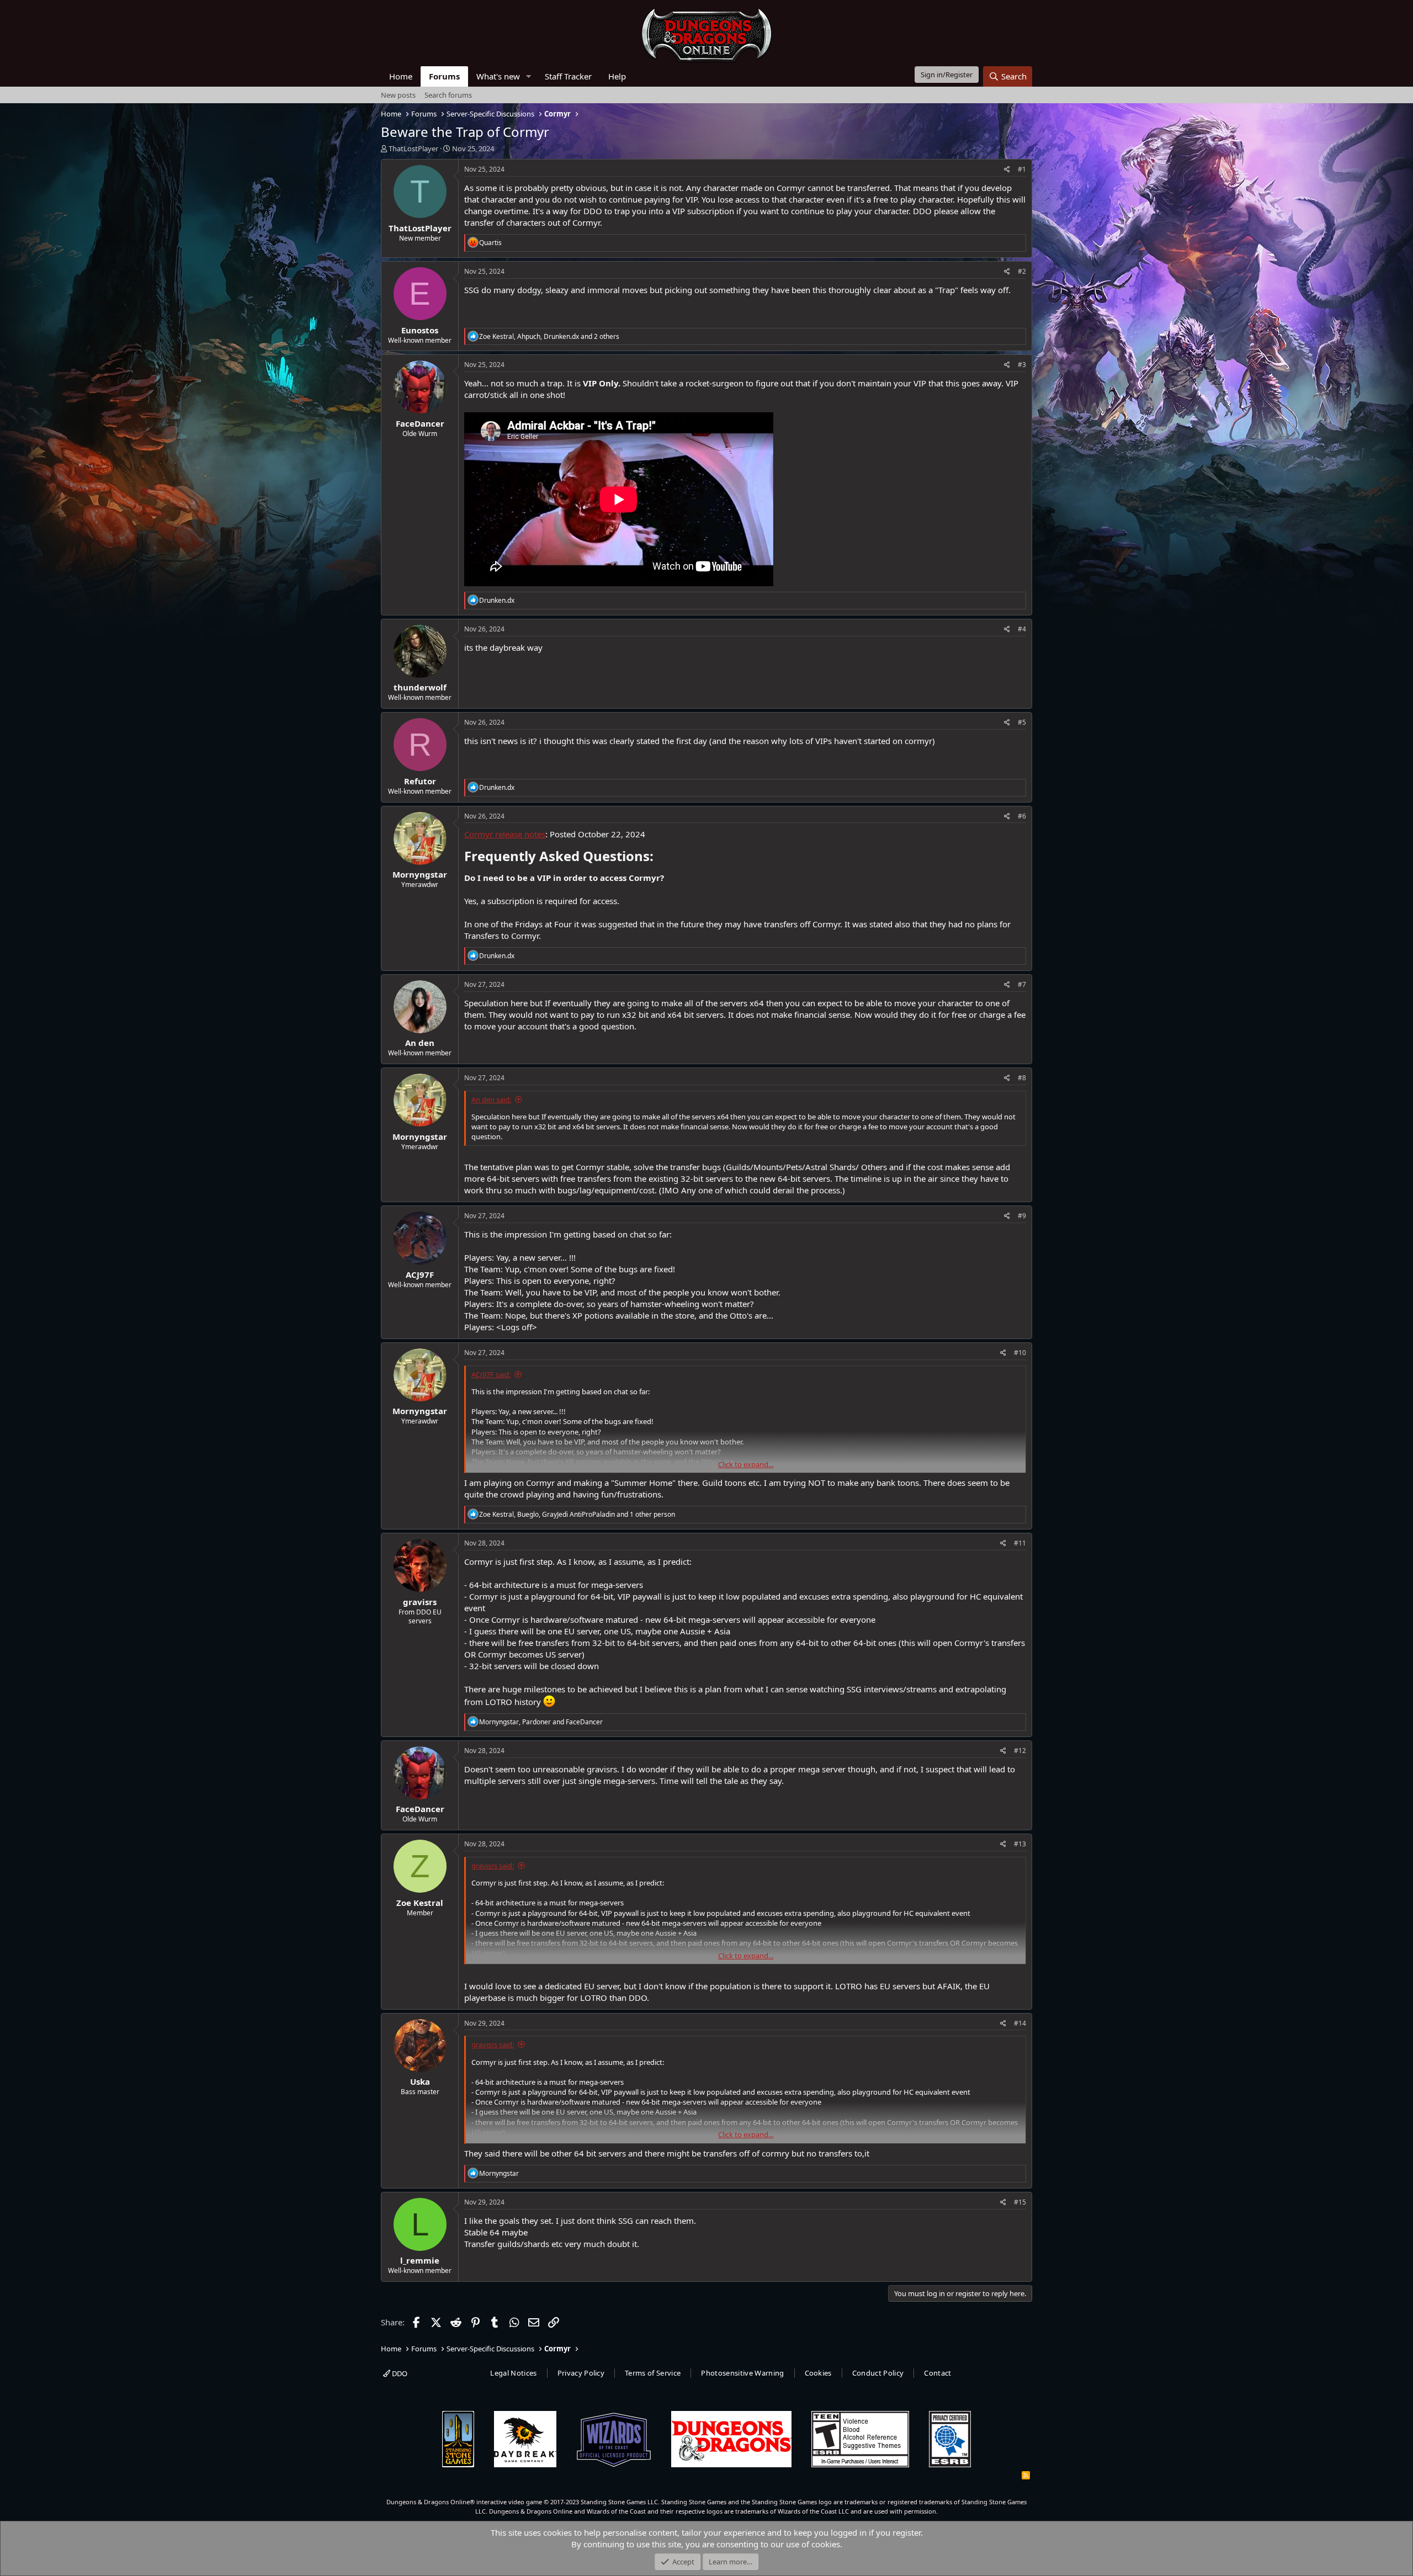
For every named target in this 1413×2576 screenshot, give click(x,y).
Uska (420, 2081)
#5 (1022, 722)
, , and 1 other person (577, 1514)
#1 (1022, 169)
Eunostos (420, 330)
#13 (1020, 1844)
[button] (529, 76)
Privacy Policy (581, 2373)
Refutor (420, 781)
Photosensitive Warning (742, 2373)
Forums (444, 76)
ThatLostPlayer (413, 148)
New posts (398, 95)
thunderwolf (420, 687)
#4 (1022, 629)
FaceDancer (420, 423)
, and (541, 1722)
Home (401, 76)
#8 (1022, 1078)
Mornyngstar (420, 874)
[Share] (1007, 170)
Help (617, 76)
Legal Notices (513, 2373)
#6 (1022, 816)
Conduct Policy (878, 2373)
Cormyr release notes (505, 834)
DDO (399, 2373)
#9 (1022, 1216)
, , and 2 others (549, 336)
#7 (1022, 984)
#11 (1020, 1543)
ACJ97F (420, 1274)
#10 (1020, 1353)
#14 (1020, 2023)
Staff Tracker (568, 76)
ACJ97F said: (491, 1374)
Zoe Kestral (420, 1903)
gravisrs (420, 1602)
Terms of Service (653, 2373)
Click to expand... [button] (746, 1464)
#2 (1022, 271)
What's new (498, 76)
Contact (937, 2373)
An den (420, 1043)
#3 (1022, 365)
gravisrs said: (493, 1866)
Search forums (448, 95)
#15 (1020, 2202)
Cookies (818, 2373)
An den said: (491, 1100)
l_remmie (420, 2260)
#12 (1020, 1751)
